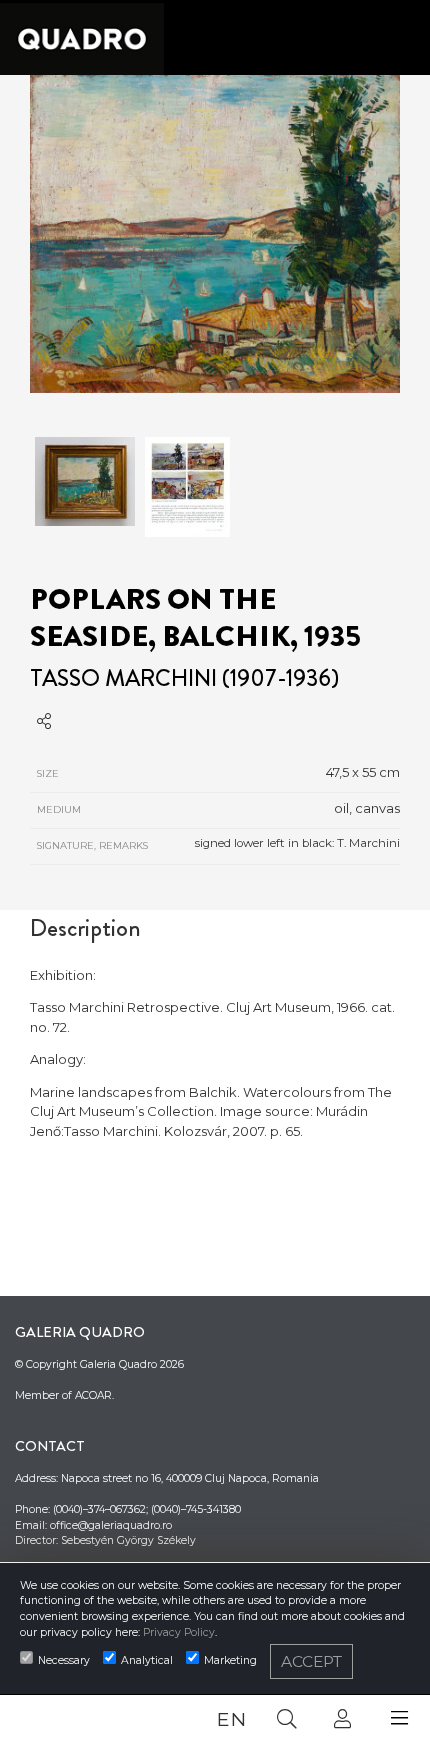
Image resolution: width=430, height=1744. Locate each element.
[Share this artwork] (44, 721)
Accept (311, 1661)
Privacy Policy (179, 1632)
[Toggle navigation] (399, 1718)
